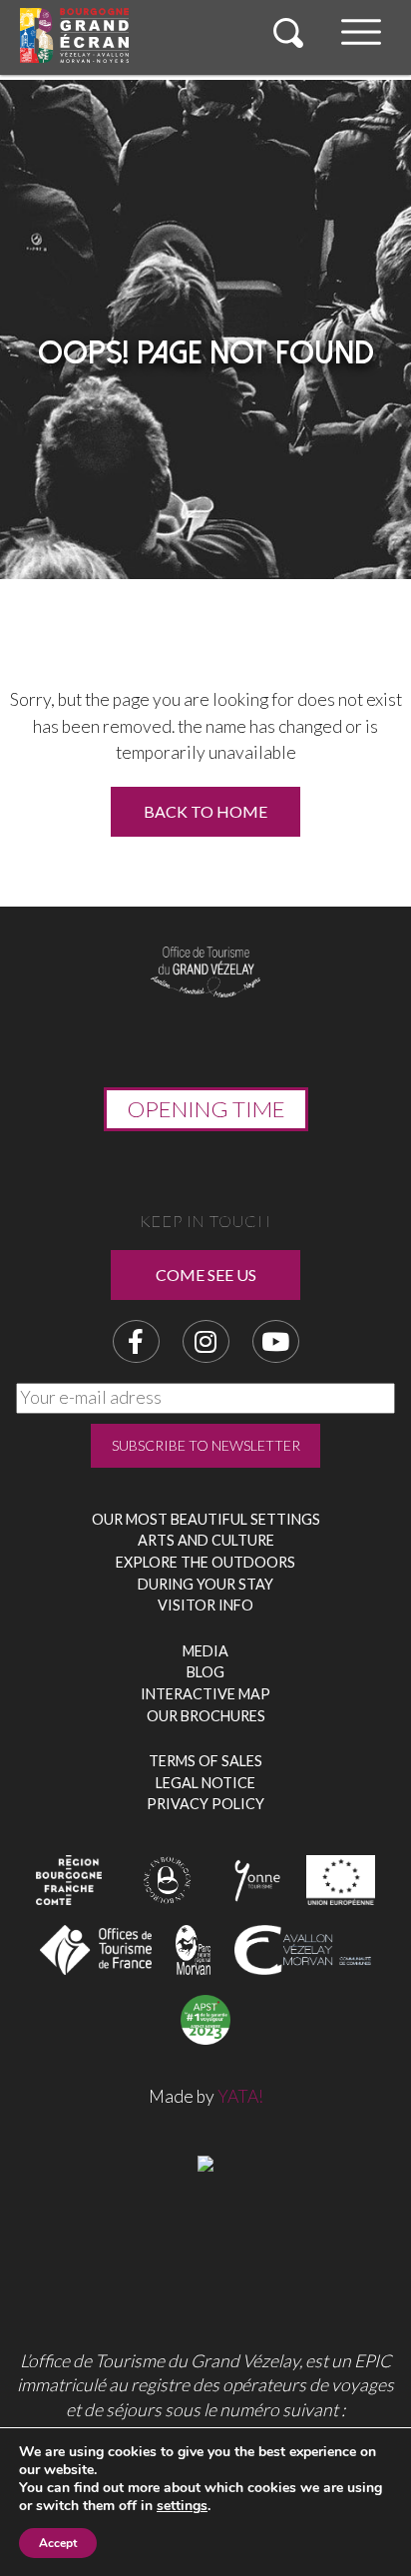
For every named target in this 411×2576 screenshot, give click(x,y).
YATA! (240, 2096)
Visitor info (205, 1605)
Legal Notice (205, 1783)
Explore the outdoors (205, 1562)
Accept (58, 2543)
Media (205, 1651)
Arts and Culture (206, 1540)
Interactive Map (205, 1694)
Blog (205, 1672)
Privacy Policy (205, 1804)
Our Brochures (206, 1716)
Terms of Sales (205, 1761)
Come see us (206, 1275)
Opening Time (206, 1109)
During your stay (205, 1584)
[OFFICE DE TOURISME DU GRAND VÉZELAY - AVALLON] (205, 2161)
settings (182, 2506)
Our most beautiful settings (206, 1519)
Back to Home (205, 811)
